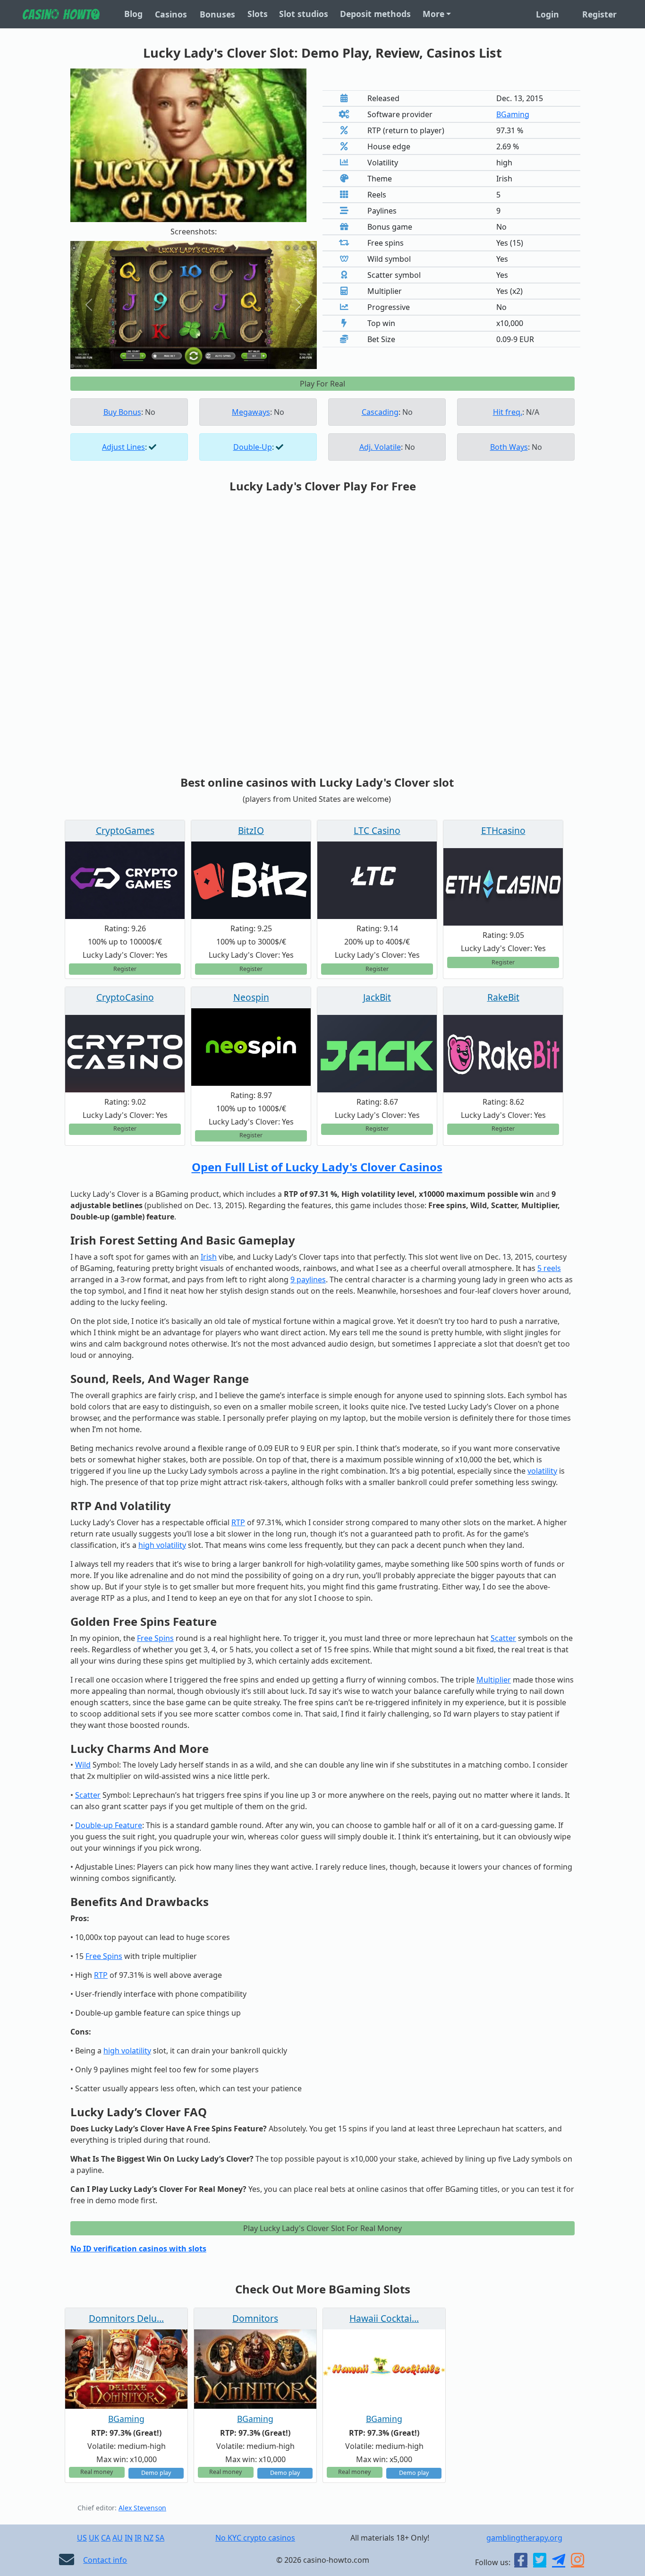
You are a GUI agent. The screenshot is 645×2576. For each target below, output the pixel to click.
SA (160, 2538)
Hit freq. (508, 412)
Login (547, 14)
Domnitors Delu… (126, 2318)
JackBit (377, 997)
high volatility (162, 1545)
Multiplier (494, 1680)
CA (106, 2538)
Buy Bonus (122, 412)
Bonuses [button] (217, 14)
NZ (149, 2538)
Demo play (156, 2473)
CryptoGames (125, 830)
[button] (89, 305)
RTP (238, 1522)
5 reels (549, 1268)
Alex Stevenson (142, 2508)
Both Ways (509, 447)
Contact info (105, 2560)
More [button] (433, 14)
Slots (258, 14)
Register (599, 14)
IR (138, 2538)
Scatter (503, 1638)
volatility (542, 1471)
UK (94, 2538)
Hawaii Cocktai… (384, 2318)
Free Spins (155, 1638)
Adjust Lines (123, 447)
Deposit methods (375, 14)
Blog (133, 14)
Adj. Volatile (380, 447)
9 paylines (308, 1279)
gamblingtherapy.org (524, 2538)
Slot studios (304, 14)
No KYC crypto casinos (255, 2538)
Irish (209, 1257)
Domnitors (255, 2318)
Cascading (380, 412)
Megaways (251, 412)
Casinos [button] (171, 14)
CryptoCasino (125, 997)
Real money (97, 2472)
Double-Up (253, 447)
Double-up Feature (109, 1825)
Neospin (251, 997)
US (82, 2538)
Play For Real (322, 384)
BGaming (513, 114)
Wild (83, 1765)
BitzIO (251, 830)
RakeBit (503, 997)
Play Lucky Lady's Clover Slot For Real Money (322, 2228)
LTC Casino (377, 830)
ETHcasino (503, 830)
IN (129, 2538)
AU (118, 2538)
